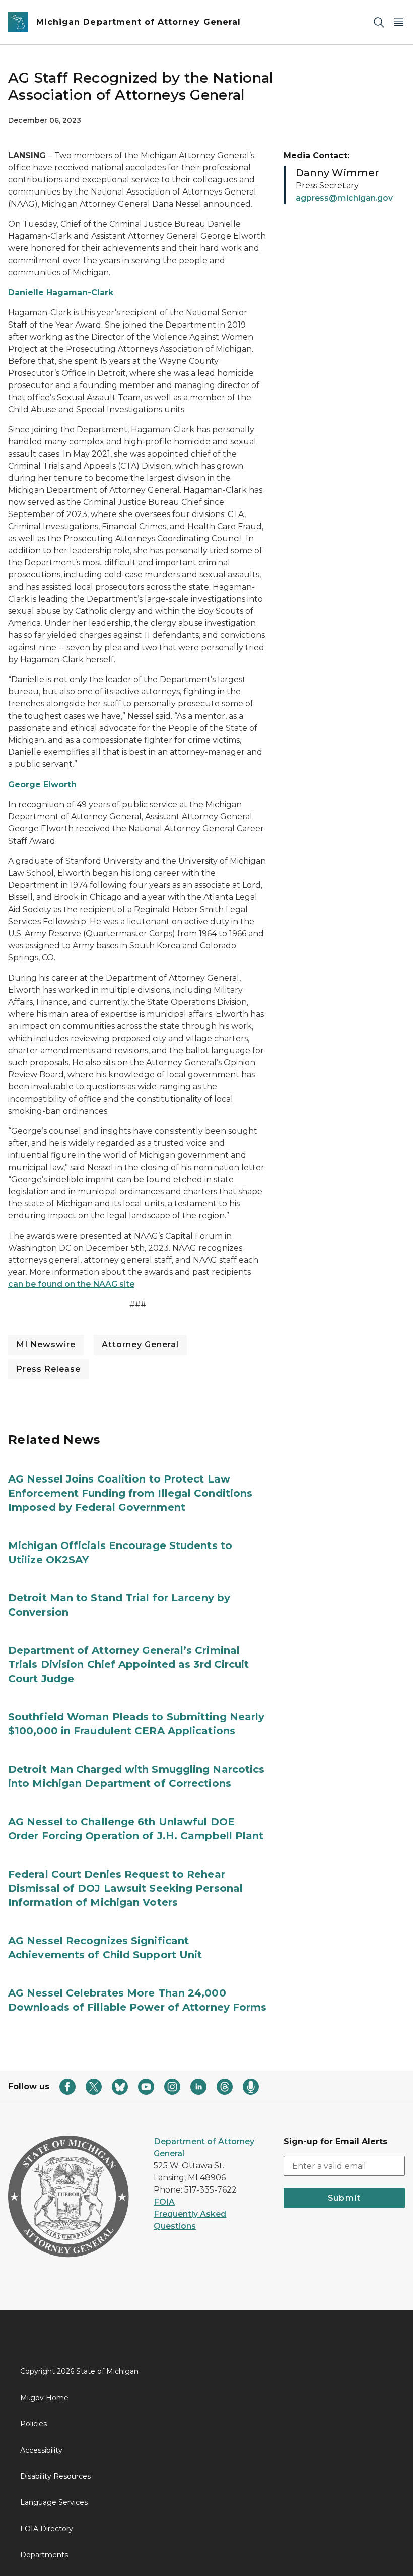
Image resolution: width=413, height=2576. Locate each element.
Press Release (48, 1369)
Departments (44, 2555)
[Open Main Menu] (399, 22)
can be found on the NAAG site (71, 1284)
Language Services (54, 2502)
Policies (33, 2424)
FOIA (164, 2202)
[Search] (379, 22)
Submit (344, 2198)
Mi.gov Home (44, 2398)
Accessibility (41, 2450)
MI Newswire (46, 1345)
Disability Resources (55, 2476)
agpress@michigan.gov (344, 198)
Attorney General (140, 1345)
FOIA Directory (47, 2529)
